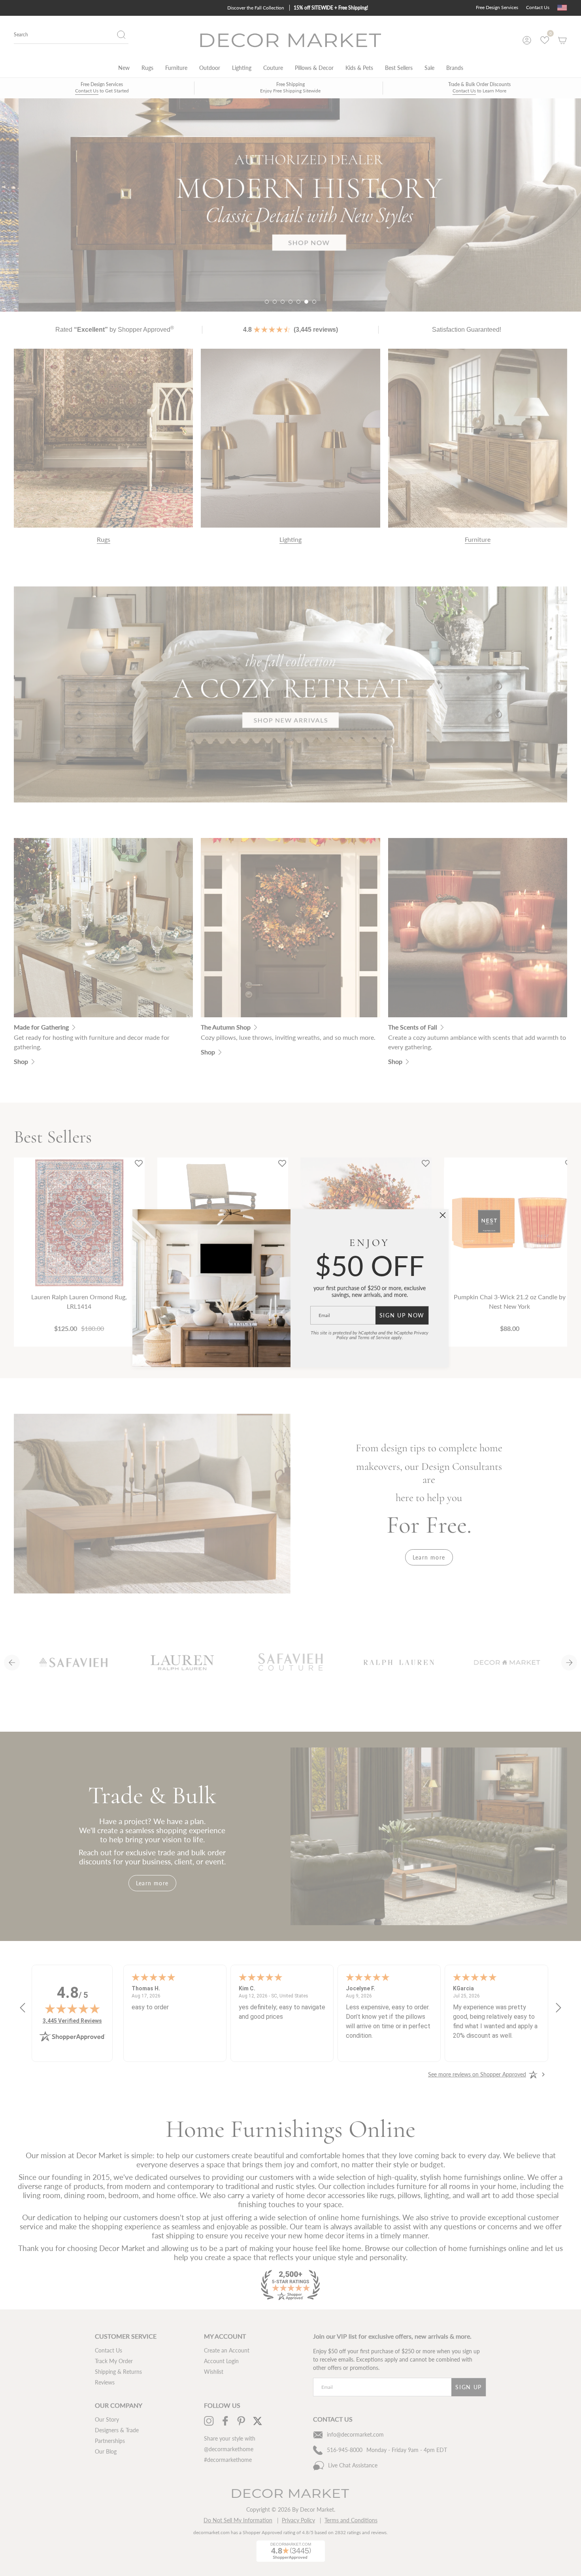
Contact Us (538, 7)
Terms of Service (374, 1337)
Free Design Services (497, 7)
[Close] (443, 1215)
